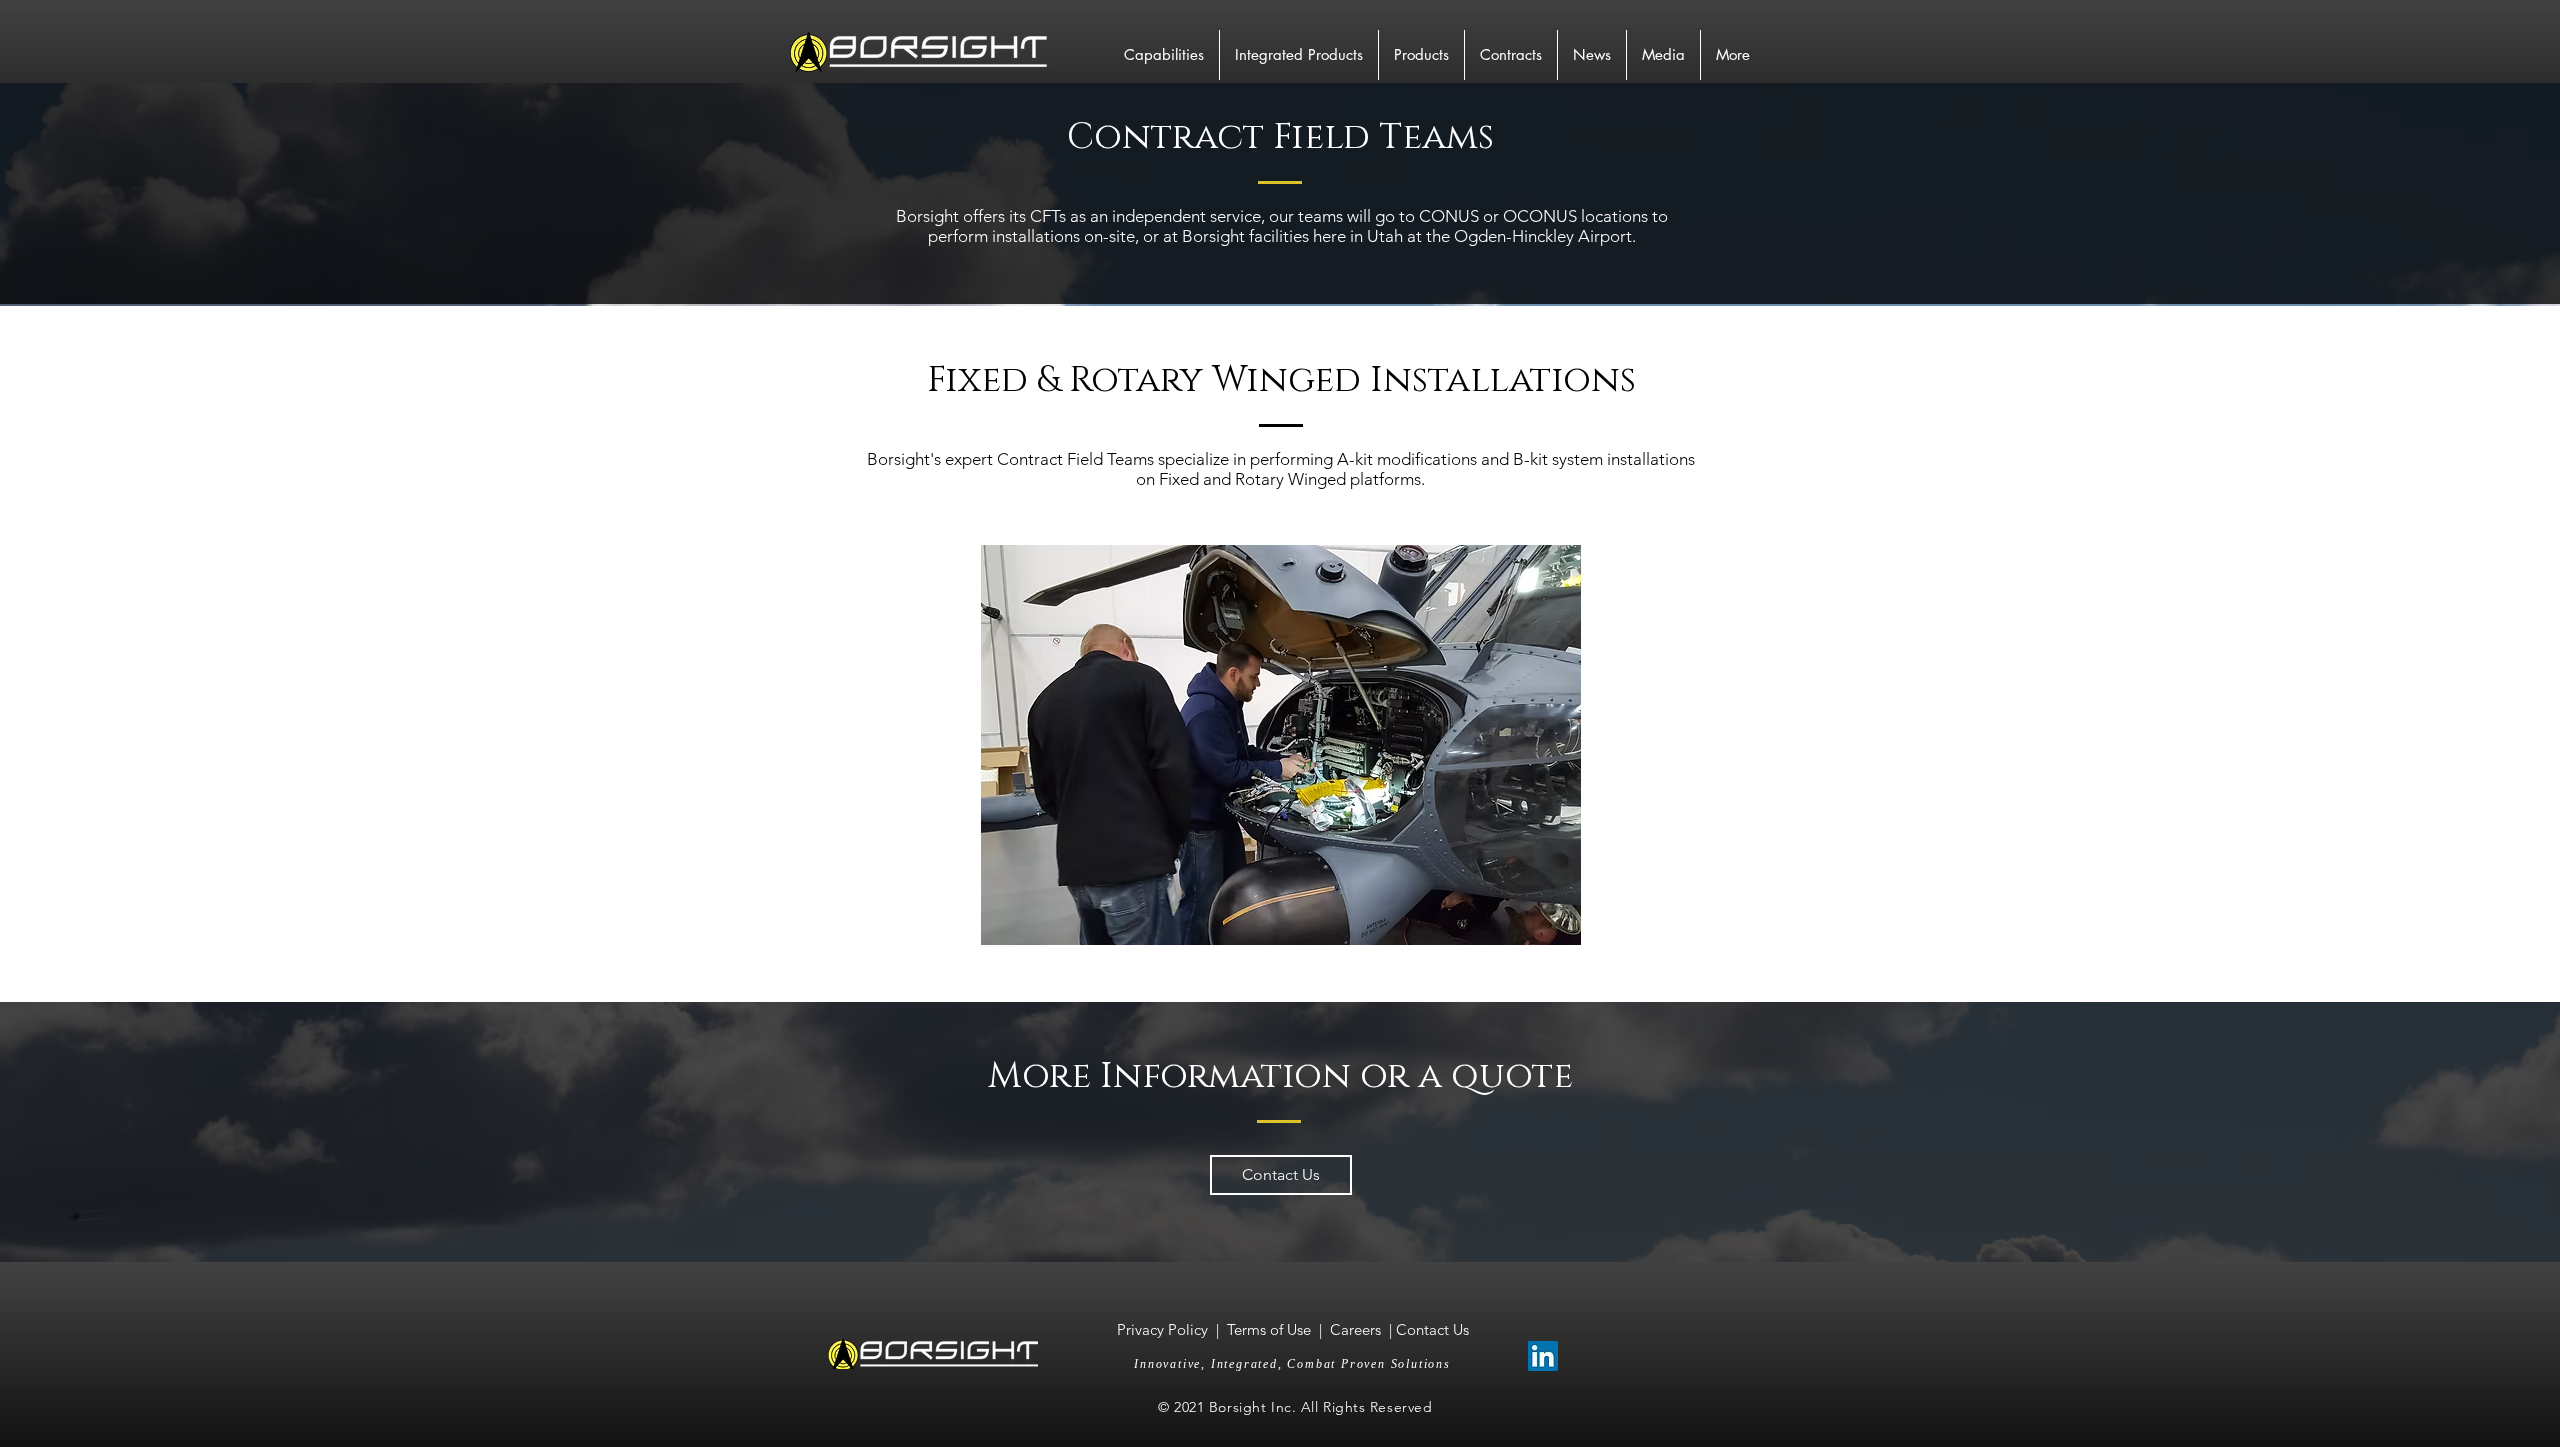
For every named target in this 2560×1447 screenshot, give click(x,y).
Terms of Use (1269, 1329)
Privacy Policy (1164, 1329)
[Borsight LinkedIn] (1543, 1356)
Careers (1355, 1329)
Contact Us (1432, 1329)
